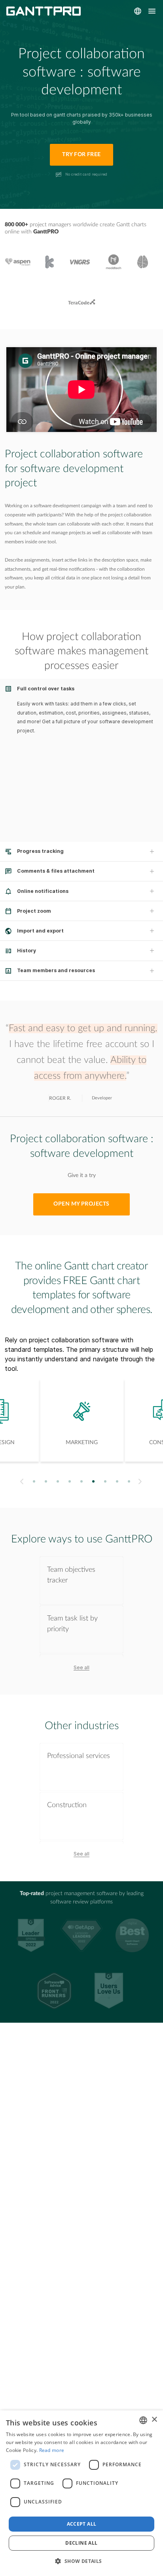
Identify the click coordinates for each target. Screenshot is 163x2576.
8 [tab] (117, 1481)
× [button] (154, 2420)
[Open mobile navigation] (152, 11)
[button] (81, 2561)
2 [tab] (46, 1481)
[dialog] (81, 2493)
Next (141, 1482)
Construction (67, 1805)
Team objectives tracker (71, 1575)
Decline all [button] (81, 2543)
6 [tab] (94, 1481)
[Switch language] (138, 11)
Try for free (81, 155)
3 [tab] (58, 1481)
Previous (21, 1482)
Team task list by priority (72, 1624)
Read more (52, 2450)
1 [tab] (34, 1481)
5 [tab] (82, 1481)
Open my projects (81, 1204)
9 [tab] (129, 1481)
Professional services (79, 1756)
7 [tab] (105, 1481)
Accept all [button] (82, 2524)
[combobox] (143, 2420)
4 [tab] (70, 1481)
